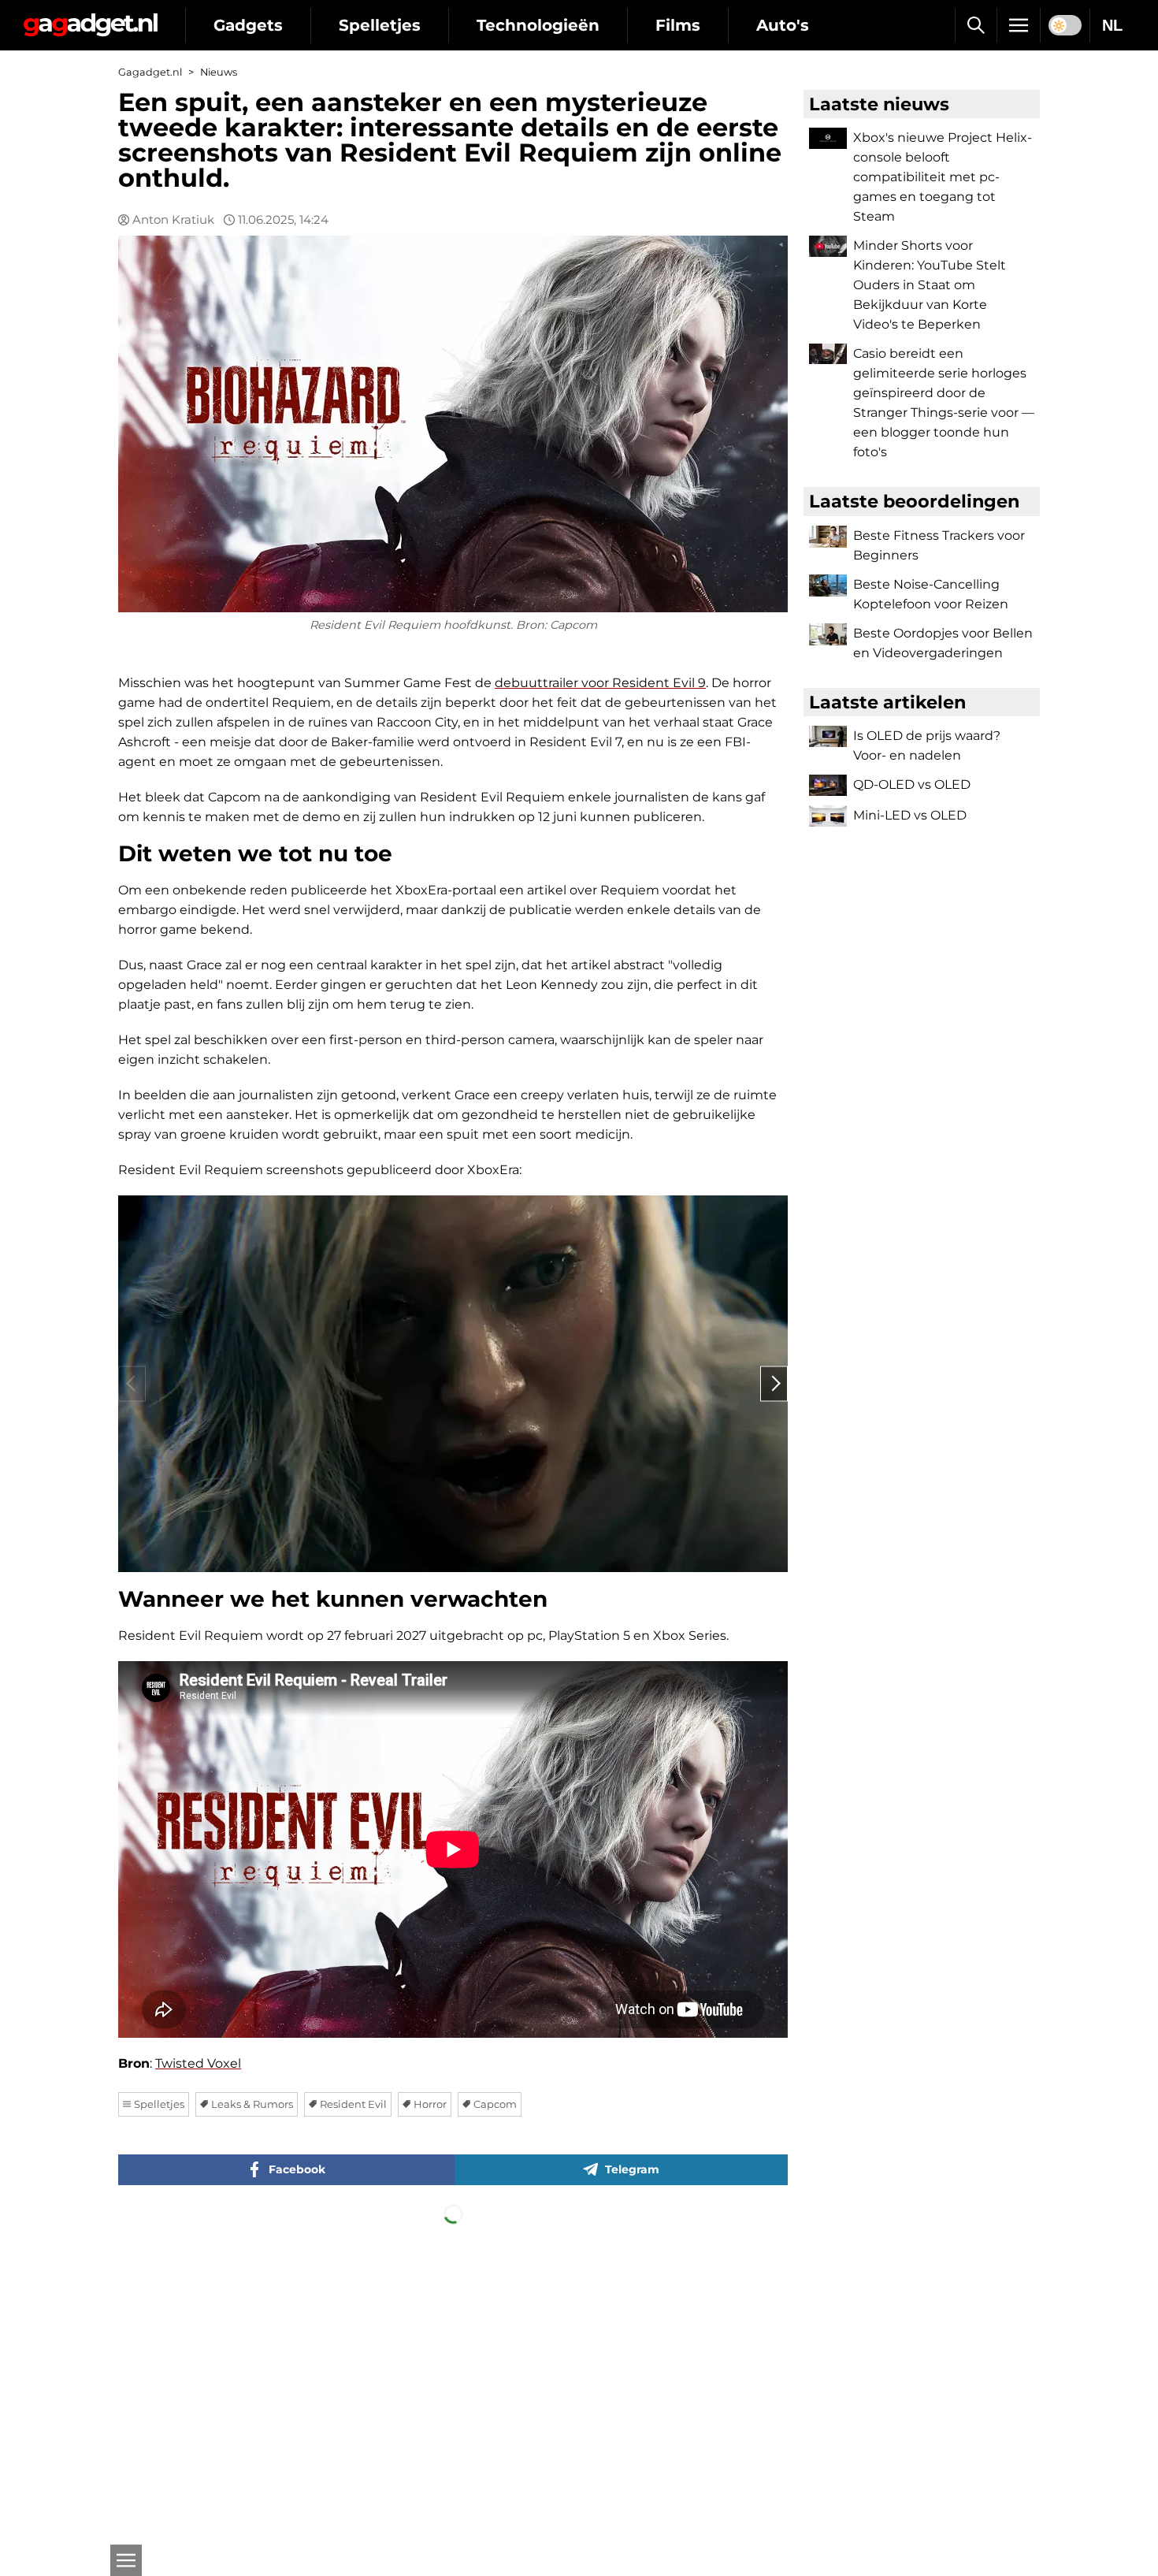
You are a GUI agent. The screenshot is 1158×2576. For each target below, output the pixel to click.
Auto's (783, 25)
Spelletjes (380, 25)
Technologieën (538, 25)
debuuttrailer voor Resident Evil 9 (600, 683)
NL (1112, 25)
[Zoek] (976, 25)
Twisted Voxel (198, 2063)
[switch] (1065, 25)
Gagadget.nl (150, 72)
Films (678, 25)
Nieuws (219, 72)
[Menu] (1019, 25)
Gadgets (248, 25)
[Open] (126, 2560)
